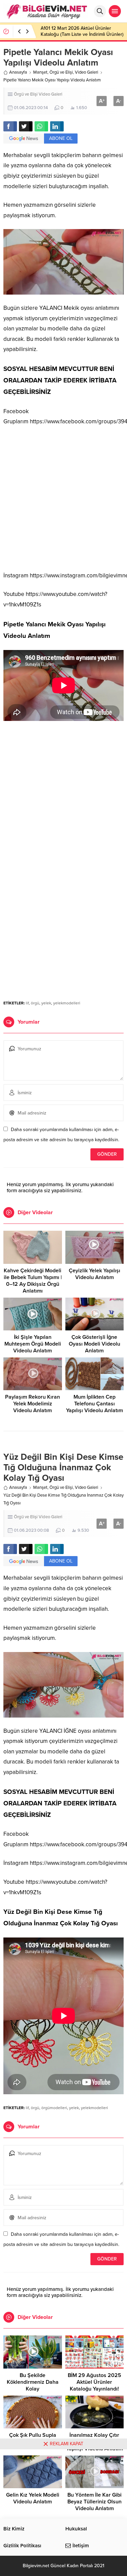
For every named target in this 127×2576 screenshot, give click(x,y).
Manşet (40, 72)
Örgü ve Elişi (61, 72)
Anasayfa (18, 72)
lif (27, 1003)
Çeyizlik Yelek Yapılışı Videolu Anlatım (94, 1274)
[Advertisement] (63, 499)
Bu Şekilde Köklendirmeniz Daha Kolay (33, 2382)
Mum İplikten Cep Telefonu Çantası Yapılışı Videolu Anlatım (94, 1404)
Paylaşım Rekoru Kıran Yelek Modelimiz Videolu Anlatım (33, 1404)
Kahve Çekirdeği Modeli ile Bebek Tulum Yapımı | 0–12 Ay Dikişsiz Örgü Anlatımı (33, 1281)
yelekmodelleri (67, 1003)
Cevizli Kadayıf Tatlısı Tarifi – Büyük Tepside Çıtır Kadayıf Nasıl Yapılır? (77, 31)
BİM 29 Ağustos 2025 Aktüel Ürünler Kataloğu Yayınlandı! (94, 2382)
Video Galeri (87, 72)
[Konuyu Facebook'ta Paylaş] (10, 126)
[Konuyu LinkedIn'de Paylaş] (57, 126)
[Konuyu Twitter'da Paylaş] (26, 126)
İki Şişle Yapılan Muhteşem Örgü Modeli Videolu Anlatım (33, 1344)
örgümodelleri (54, 2108)
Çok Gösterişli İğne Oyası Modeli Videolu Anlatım (94, 1344)
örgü (35, 1003)
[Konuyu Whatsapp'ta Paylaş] (41, 126)
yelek (46, 1003)
